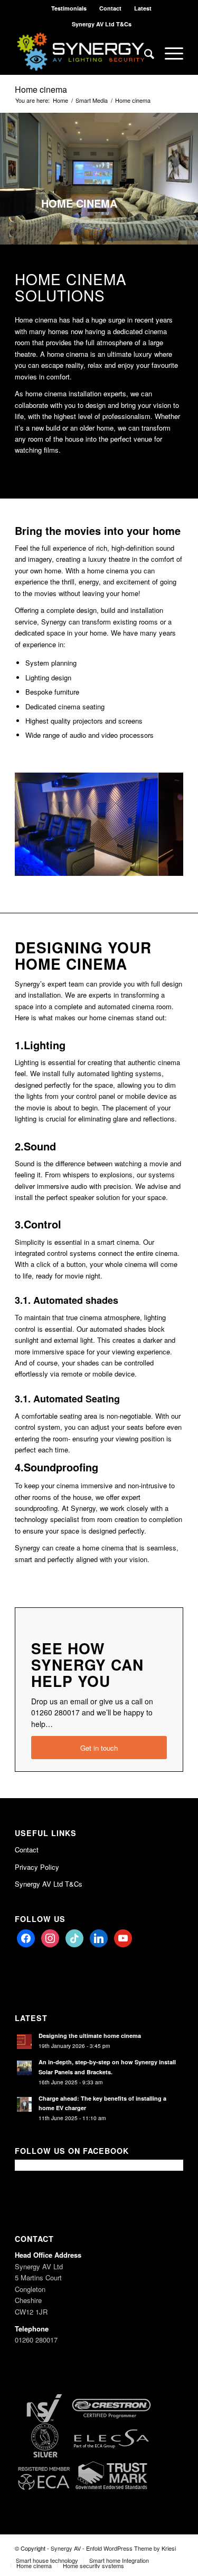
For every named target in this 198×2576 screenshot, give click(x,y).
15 (150, 863)
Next (159, 820)
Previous (39, 820)
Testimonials (69, 8)
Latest (143, 8)
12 (125, 863)
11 (116, 863)
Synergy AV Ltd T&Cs (102, 24)
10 (108, 863)
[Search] (144, 53)
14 (142, 863)
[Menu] (169, 53)
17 (167, 863)
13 (133, 863)
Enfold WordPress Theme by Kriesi (131, 2548)
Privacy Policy (37, 1867)
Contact (110, 8)
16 (158, 863)
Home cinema (41, 89)
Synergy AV (66, 2548)
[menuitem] (69, 8)
